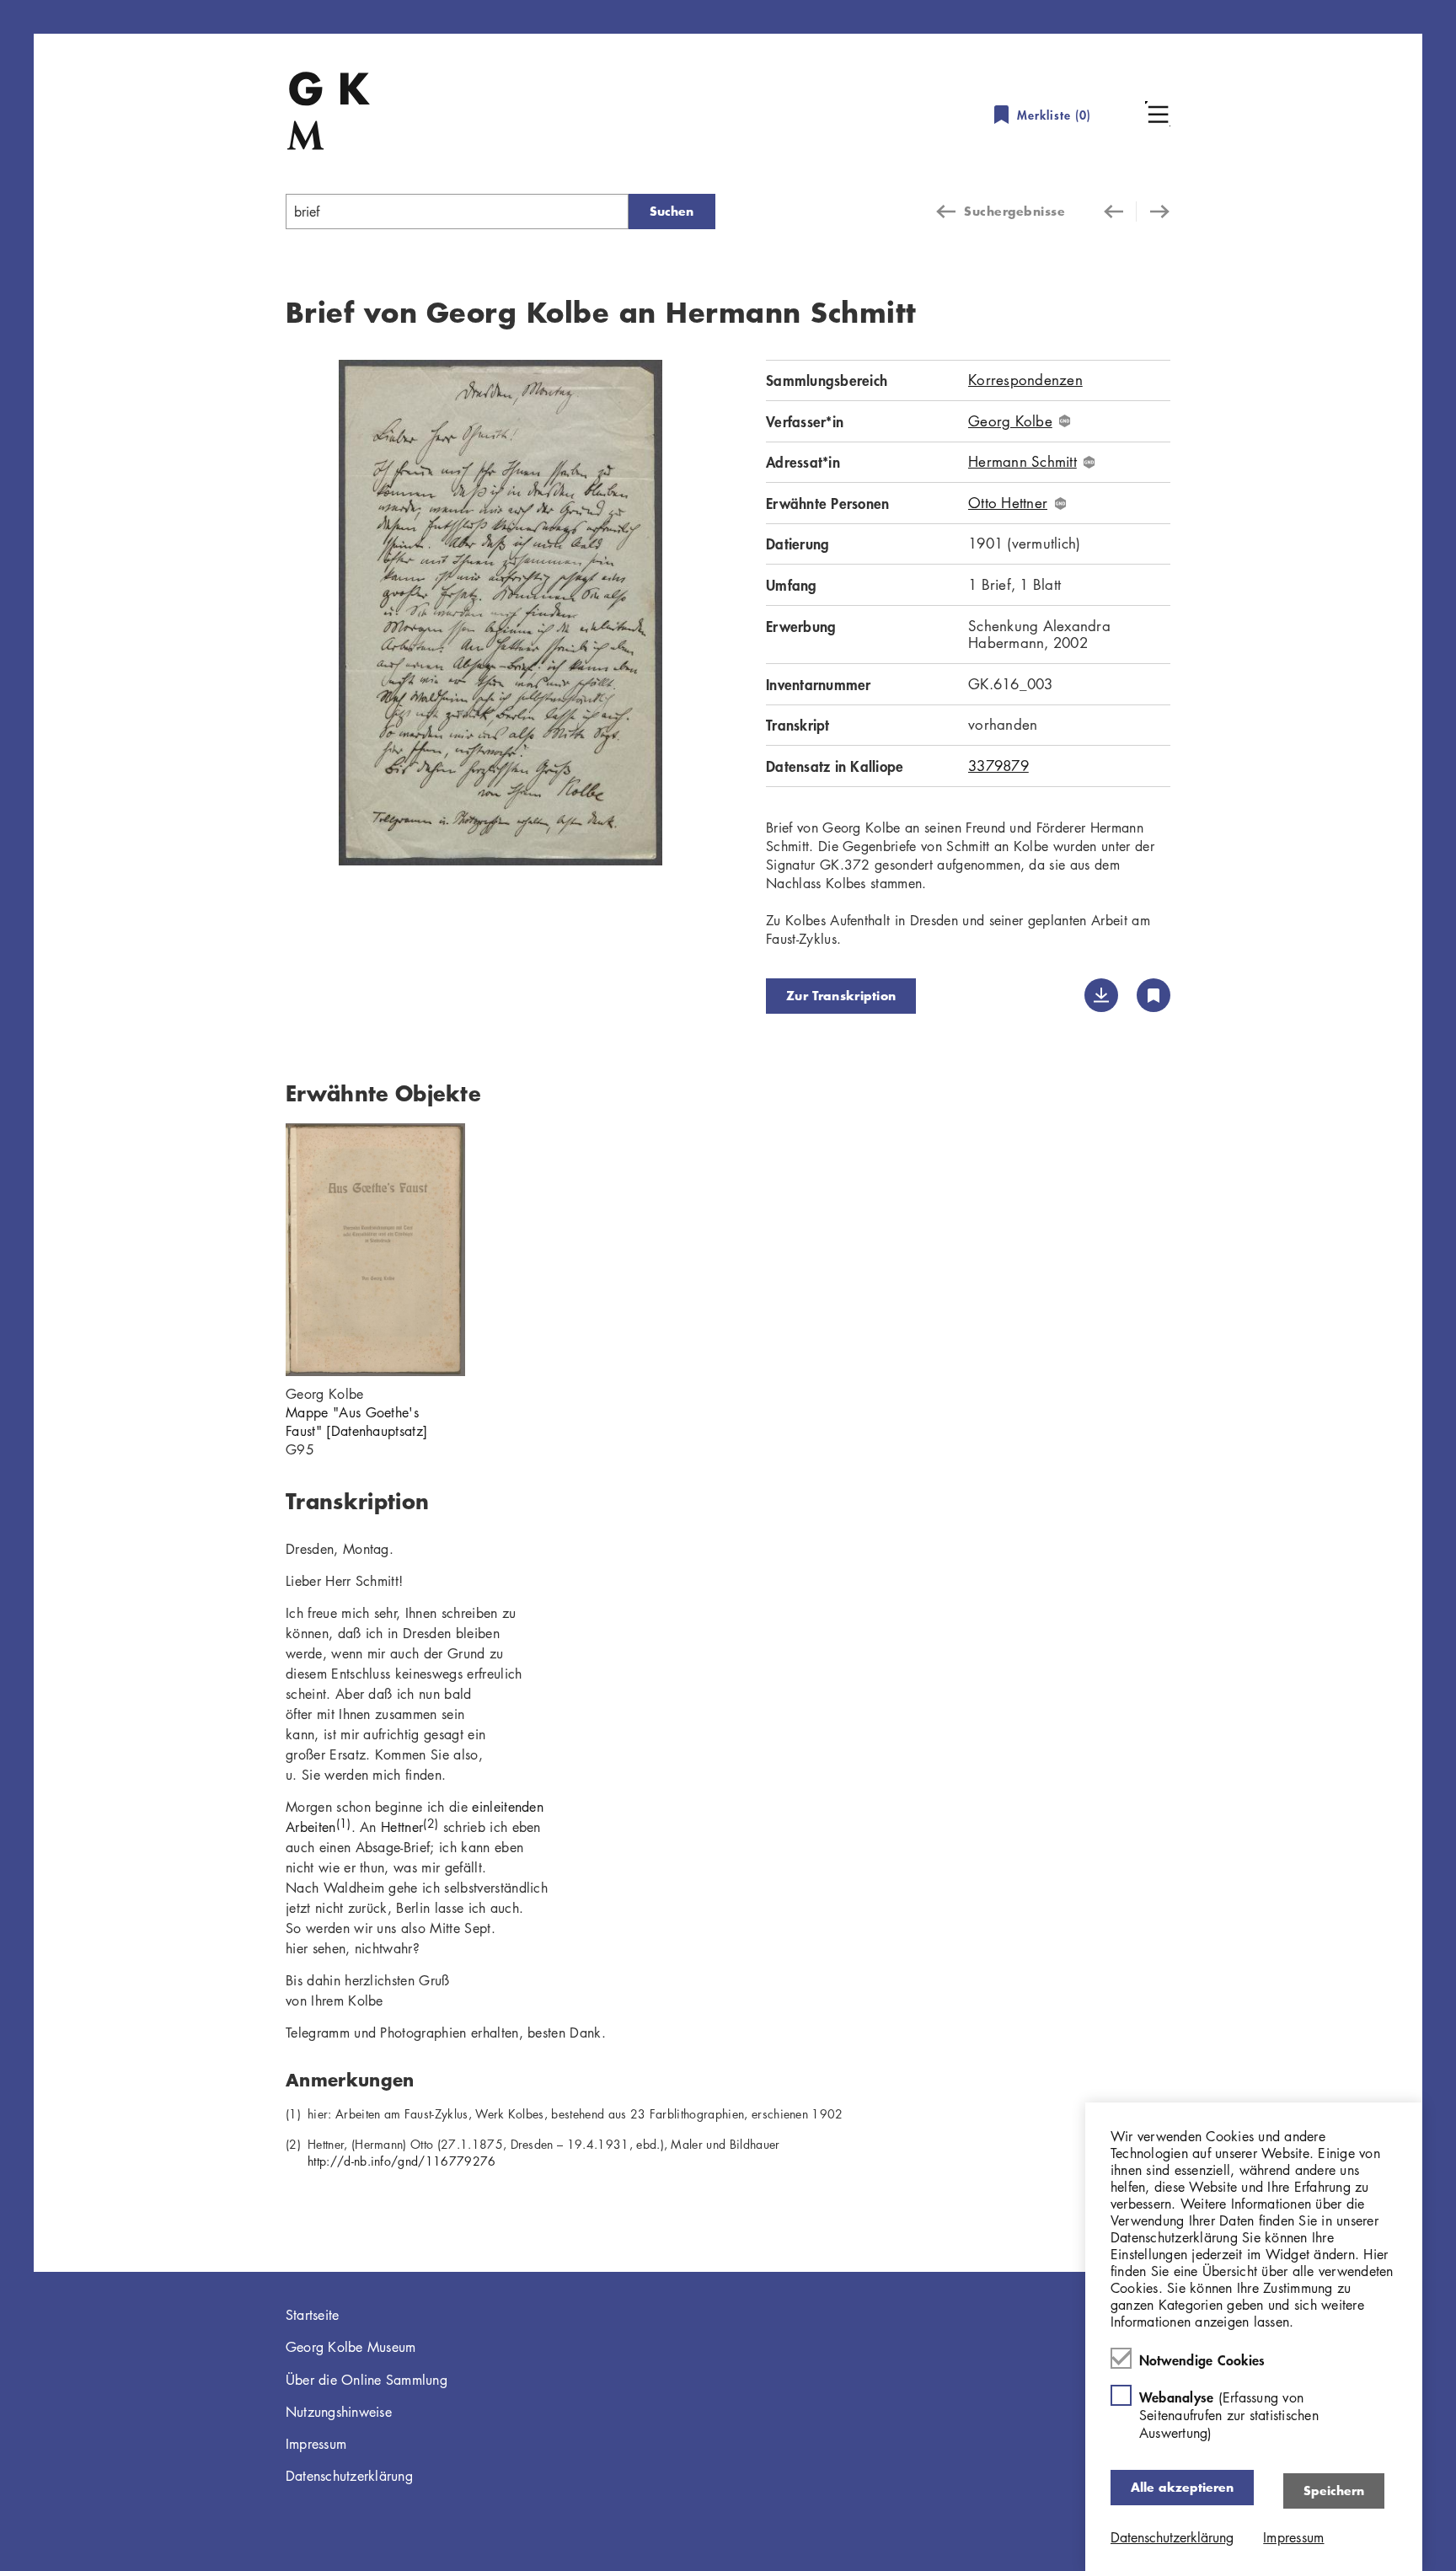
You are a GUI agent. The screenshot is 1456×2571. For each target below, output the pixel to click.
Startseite (313, 2315)
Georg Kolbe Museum (351, 2347)
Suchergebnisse (1014, 211)
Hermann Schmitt (1022, 462)
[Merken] (1154, 995)
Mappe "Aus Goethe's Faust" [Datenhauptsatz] (356, 1422)
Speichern (1334, 2491)
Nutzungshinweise (339, 2412)
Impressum (316, 2444)
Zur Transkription (841, 996)
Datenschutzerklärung (349, 2476)
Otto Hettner (1008, 503)
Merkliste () (1054, 115)
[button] (1158, 114)
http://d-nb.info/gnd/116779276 (402, 2161)
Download (1101, 995)
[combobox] (457, 212)
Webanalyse (1229, 2415)
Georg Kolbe (1010, 421)
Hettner (409, 1827)
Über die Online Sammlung (367, 2380)
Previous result (1120, 212)
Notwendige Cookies (1202, 2359)
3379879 (998, 766)
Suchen (672, 211)
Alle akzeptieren (1182, 2487)
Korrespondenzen (1025, 380)
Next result (1154, 212)
